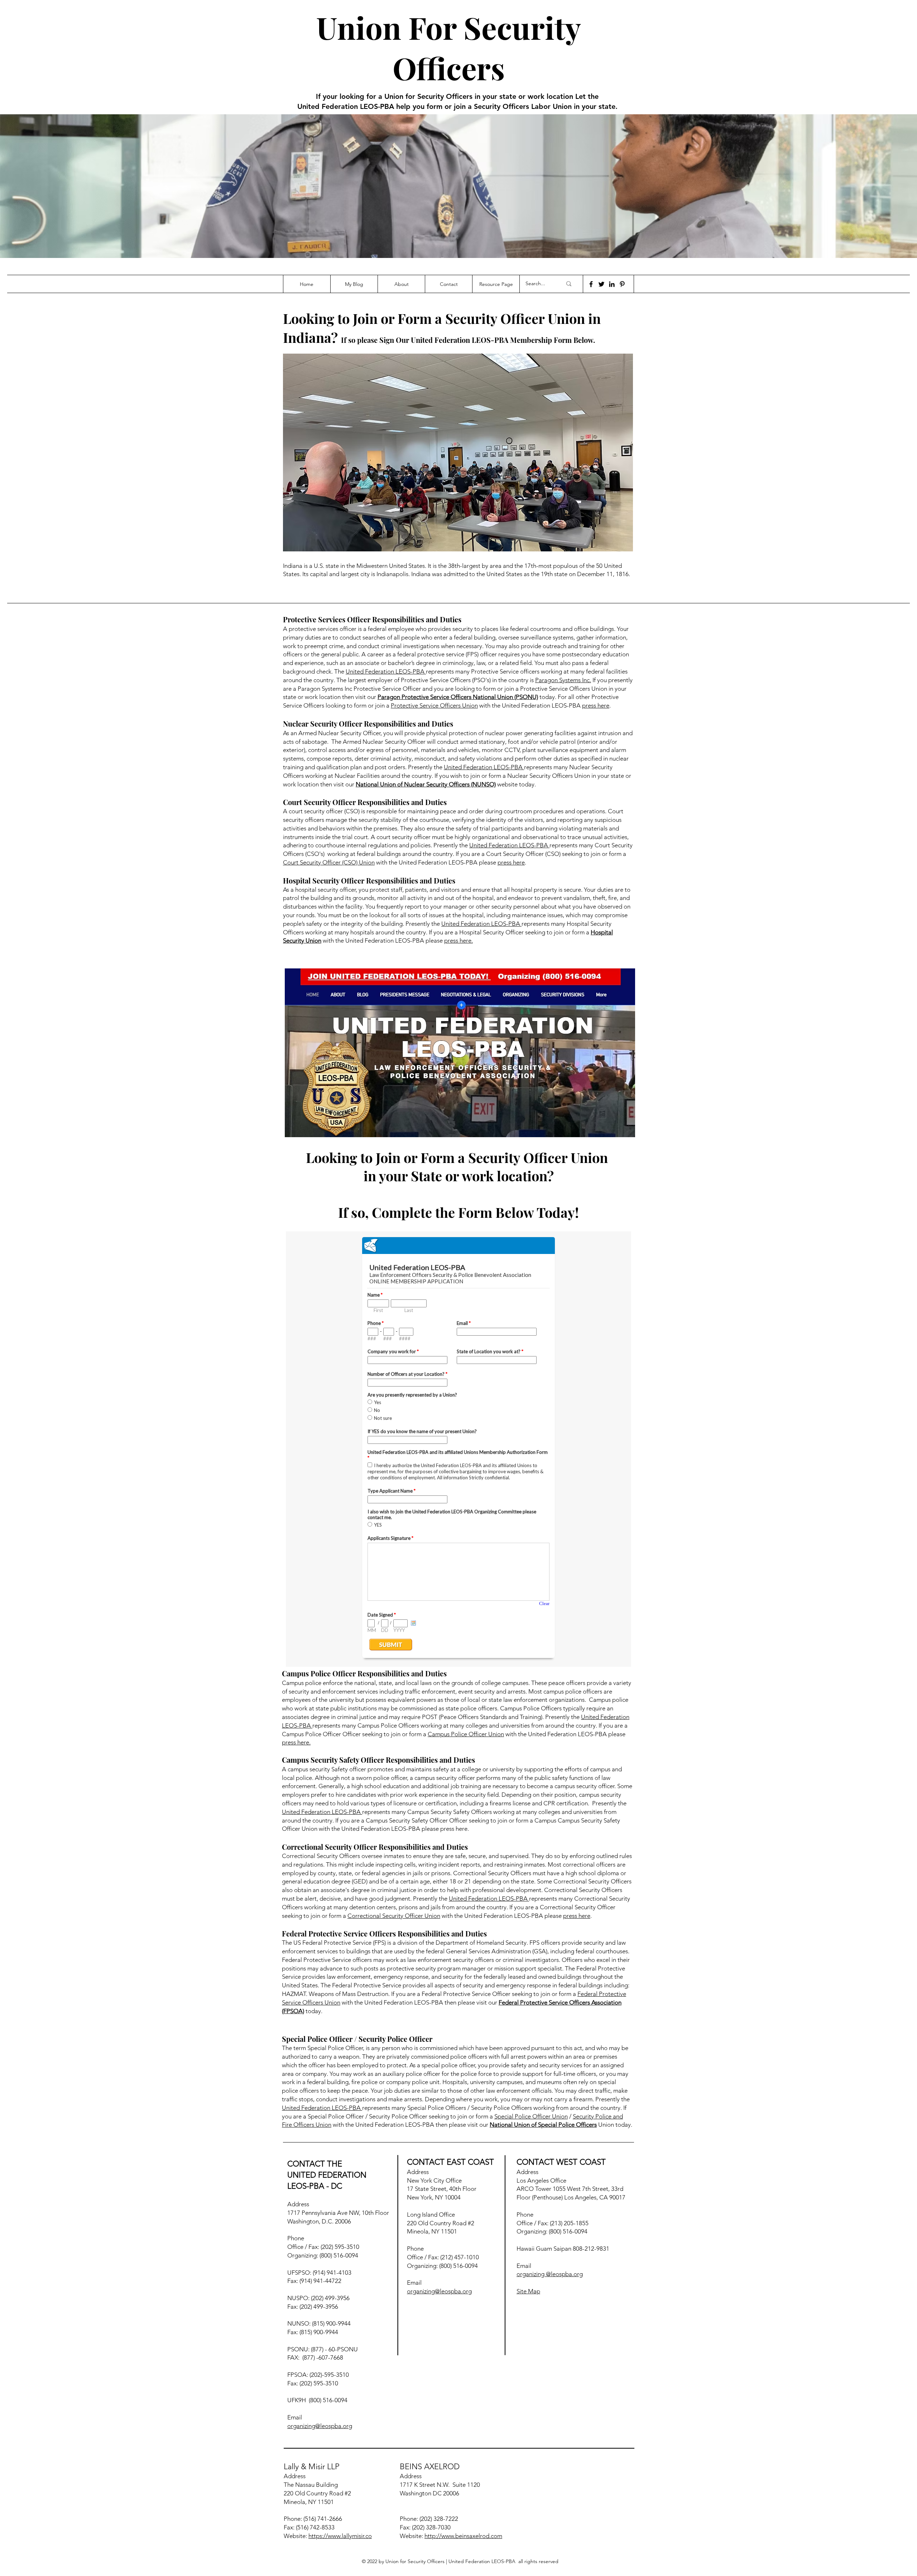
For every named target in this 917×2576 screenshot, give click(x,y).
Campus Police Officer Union (466, 1734)
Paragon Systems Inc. (563, 680)
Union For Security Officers (449, 47)
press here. (458, 940)
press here (596, 705)
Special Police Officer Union (531, 2116)
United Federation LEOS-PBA (386, 671)
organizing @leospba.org (550, 2274)
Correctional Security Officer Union (394, 1916)
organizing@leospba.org (320, 2426)
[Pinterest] (622, 284)
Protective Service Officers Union (434, 705)
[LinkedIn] (612, 284)
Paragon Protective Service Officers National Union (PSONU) (458, 697)
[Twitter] (601, 284)
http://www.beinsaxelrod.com (463, 2536)
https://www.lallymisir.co (340, 2536)
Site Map (528, 2291)
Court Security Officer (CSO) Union (329, 862)
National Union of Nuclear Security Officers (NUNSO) (426, 784)
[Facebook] (591, 284)
